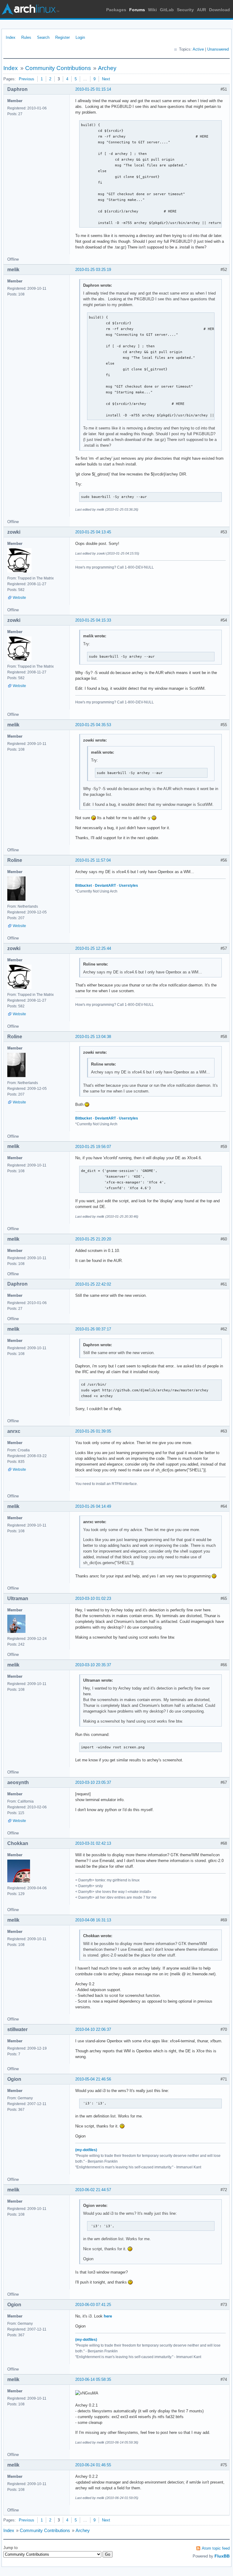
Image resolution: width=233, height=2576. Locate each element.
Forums (137, 10)
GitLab (167, 10)
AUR (201, 10)
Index (11, 37)
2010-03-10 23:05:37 (93, 1782)
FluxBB (222, 2556)
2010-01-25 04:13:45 (93, 532)
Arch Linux (30, 9)
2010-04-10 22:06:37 (93, 2029)
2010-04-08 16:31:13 (93, 1920)
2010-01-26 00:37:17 (93, 1329)
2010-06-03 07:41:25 (93, 2305)
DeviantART (105, 886)
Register (62, 37)
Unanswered (218, 49)
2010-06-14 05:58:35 (93, 2379)
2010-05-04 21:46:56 (93, 2079)
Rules (26, 37)
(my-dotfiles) (86, 2150)
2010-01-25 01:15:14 (93, 89)
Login (80, 37)
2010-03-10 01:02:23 (93, 1598)
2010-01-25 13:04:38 (93, 1037)
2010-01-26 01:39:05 (93, 1431)
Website (19, 598)
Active (198, 49)
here (108, 2316)
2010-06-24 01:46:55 (93, 2465)
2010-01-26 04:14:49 (93, 1506)
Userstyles (128, 886)
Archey (107, 68)
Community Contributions (58, 68)
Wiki (152, 10)
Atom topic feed (216, 2548)
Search (43, 37)
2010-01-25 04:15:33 (93, 620)
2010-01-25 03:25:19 (93, 270)
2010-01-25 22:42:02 (93, 1284)
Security (185, 10)
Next (106, 79)
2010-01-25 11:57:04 (93, 860)
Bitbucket (84, 886)
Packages (116, 10)
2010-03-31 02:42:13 (93, 1843)
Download (219, 10)
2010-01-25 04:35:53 (93, 725)
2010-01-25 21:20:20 (93, 1239)
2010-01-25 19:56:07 (93, 1147)
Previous (27, 79)
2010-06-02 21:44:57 (93, 2190)
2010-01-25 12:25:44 (93, 948)
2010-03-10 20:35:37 (93, 1665)
